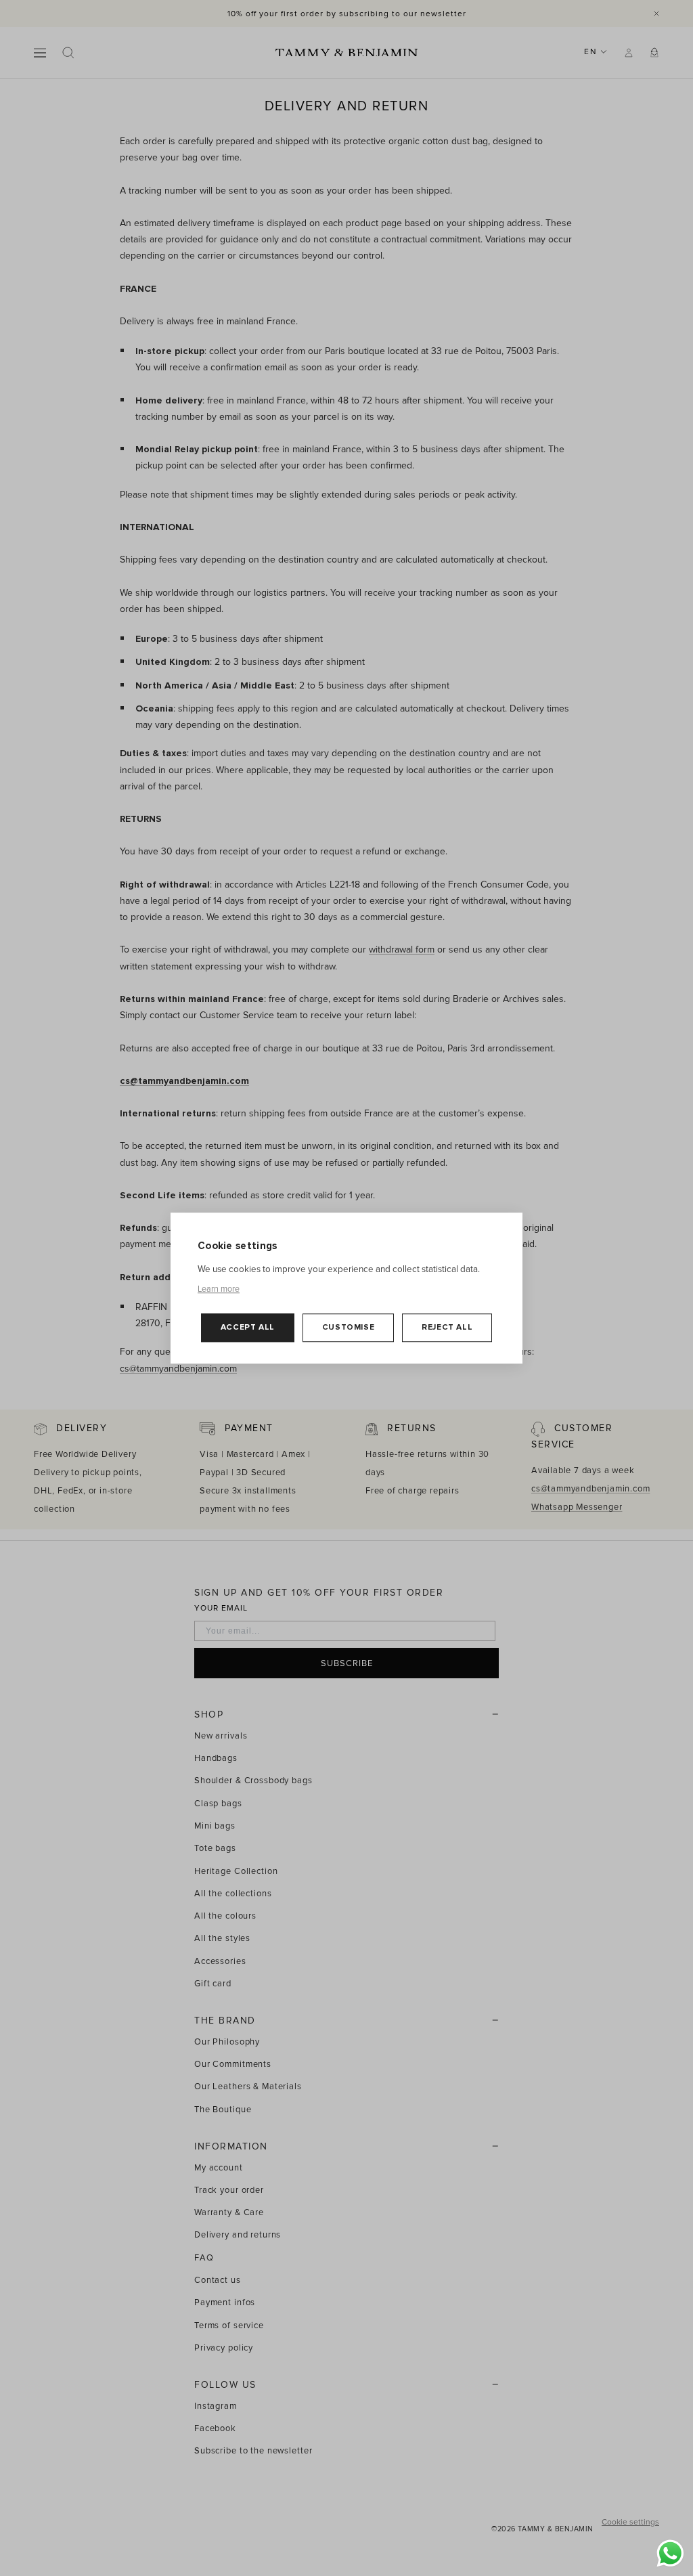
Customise (348, 1328)
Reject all (447, 1328)
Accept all (248, 1328)
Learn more (219, 1289)
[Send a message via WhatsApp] (670, 2553)
